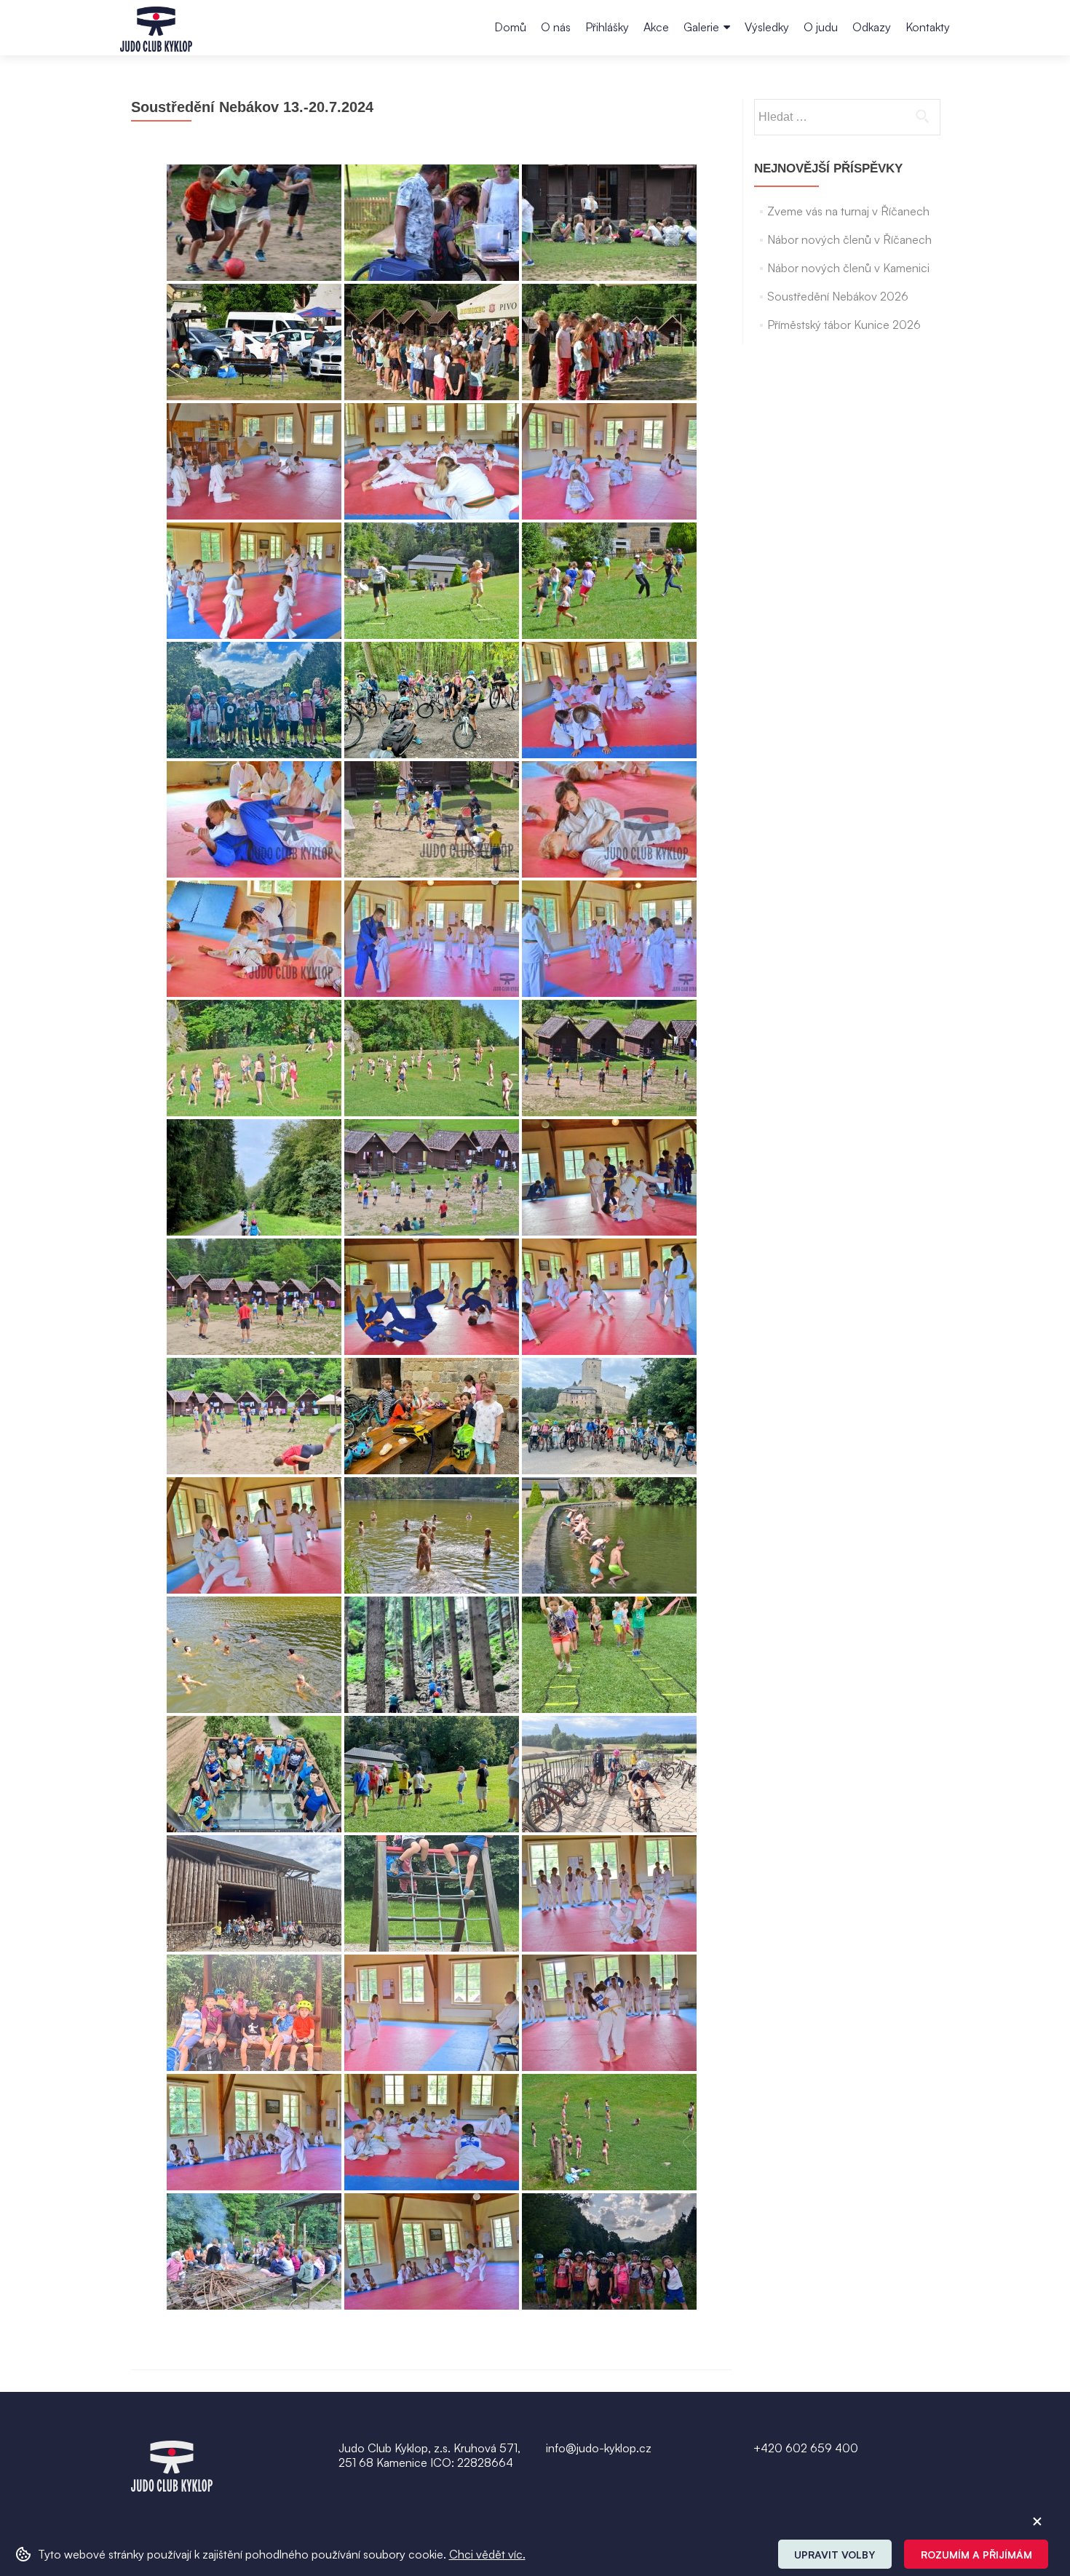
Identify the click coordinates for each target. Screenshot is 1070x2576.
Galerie (701, 27)
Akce (656, 27)
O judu (821, 27)
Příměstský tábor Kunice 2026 (844, 325)
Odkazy (872, 27)
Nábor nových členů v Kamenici (848, 268)
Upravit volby (835, 2555)
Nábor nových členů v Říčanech (849, 239)
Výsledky (767, 27)
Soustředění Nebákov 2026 (838, 296)
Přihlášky (607, 27)
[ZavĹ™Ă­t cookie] (1037, 2521)
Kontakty (928, 27)
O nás (556, 27)
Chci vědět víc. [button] (487, 2554)
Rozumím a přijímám (976, 2555)
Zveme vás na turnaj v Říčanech (848, 211)
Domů (510, 27)
